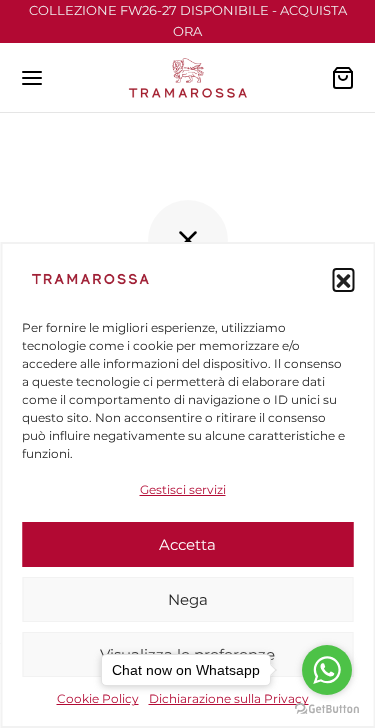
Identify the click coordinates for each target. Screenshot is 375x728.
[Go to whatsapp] (327, 670)
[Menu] (32, 78)
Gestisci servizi (183, 489)
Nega (188, 599)
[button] (343, 279)
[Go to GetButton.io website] (327, 708)
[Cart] (343, 78)
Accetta (187, 544)
